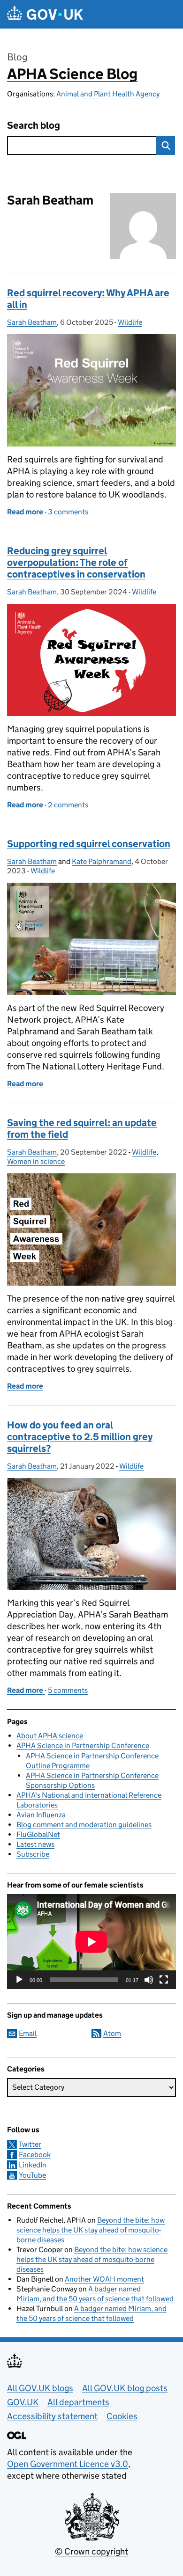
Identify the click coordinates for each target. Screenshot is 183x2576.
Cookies (122, 2416)
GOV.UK (23, 2402)
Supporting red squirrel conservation (89, 844)
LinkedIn (33, 2165)
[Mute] (149, 1980)
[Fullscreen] (164, 1980)
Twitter (30, 2144)
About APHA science (50, 1736)
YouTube (32, 2175)
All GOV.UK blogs (40, 2388)
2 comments (68, 805)
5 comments (68, 1690)
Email (28, 2033)
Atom (112, 2033)
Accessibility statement (52, 2416)
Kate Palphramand (102, 861)
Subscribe (33, 1854)
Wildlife (130, 322)
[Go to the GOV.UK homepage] (45, 14)
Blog (17, 57)
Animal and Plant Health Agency (108, 94)
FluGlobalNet (38, 1834)
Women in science (36, 1161)
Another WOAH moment (104, 2279)
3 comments (68, 512)
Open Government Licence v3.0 (68, 2464)
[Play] (19, 1980)
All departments (78, 2402)
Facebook (35, 2155)
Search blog (34, 126)
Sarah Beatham (32, 322)
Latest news (35, 1844)
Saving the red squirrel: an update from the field (82, 1129)
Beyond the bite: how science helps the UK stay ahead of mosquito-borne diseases (91, 2230)
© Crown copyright (91, 2551)
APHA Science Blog (72, 74)
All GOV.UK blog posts (125, 2388)
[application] (91, 1942)
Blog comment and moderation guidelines (84, 1825)
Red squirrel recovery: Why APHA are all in (88, 299)
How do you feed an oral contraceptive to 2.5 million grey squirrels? (80, 1437)
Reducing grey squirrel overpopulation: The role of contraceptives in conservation (76, 563)
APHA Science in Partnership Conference (83, 1745)
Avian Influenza (41, 1815)
